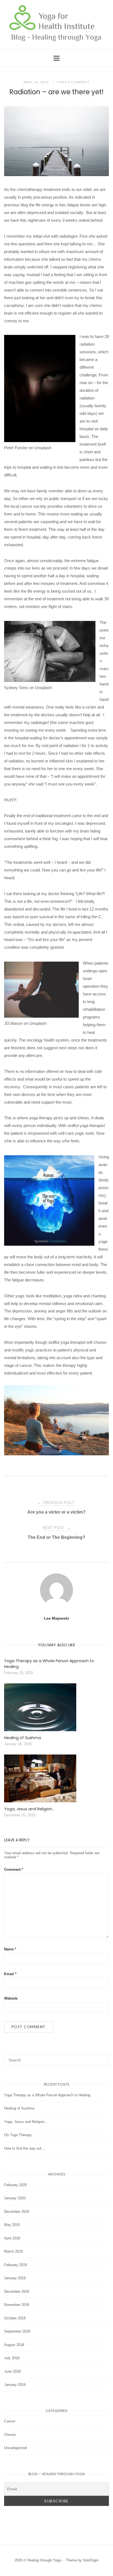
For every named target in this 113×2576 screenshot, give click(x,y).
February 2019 (15, 2265)
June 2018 (12, 2371)
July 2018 (12, 2358)
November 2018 (17, 2305)
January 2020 (15, 2198)
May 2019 (12, 2225)
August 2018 (14, 2345)
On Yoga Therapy (18, 2135)
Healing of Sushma (19, 2108)
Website (11, 1998)
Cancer (10, 2421)
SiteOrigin (91, 2560)
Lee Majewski (56, 1618)
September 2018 (17, 2331)
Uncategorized (15, 2448)
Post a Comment (74, 82)
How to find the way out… (25, 2148)
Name (10, 1949)
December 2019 (17, 2212)
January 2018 (15, 2385)
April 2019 (12, 2238)
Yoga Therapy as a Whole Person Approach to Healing (47, 2095)
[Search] (103, 2058)
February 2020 (15, 2185)
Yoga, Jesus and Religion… (26, 2122)
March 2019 (13, 2251)
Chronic (10, 2435)
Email (10, 1974)
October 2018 (15, 2318)
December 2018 (17, 2292)
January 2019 (15, 2278)
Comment (14, 1869)
